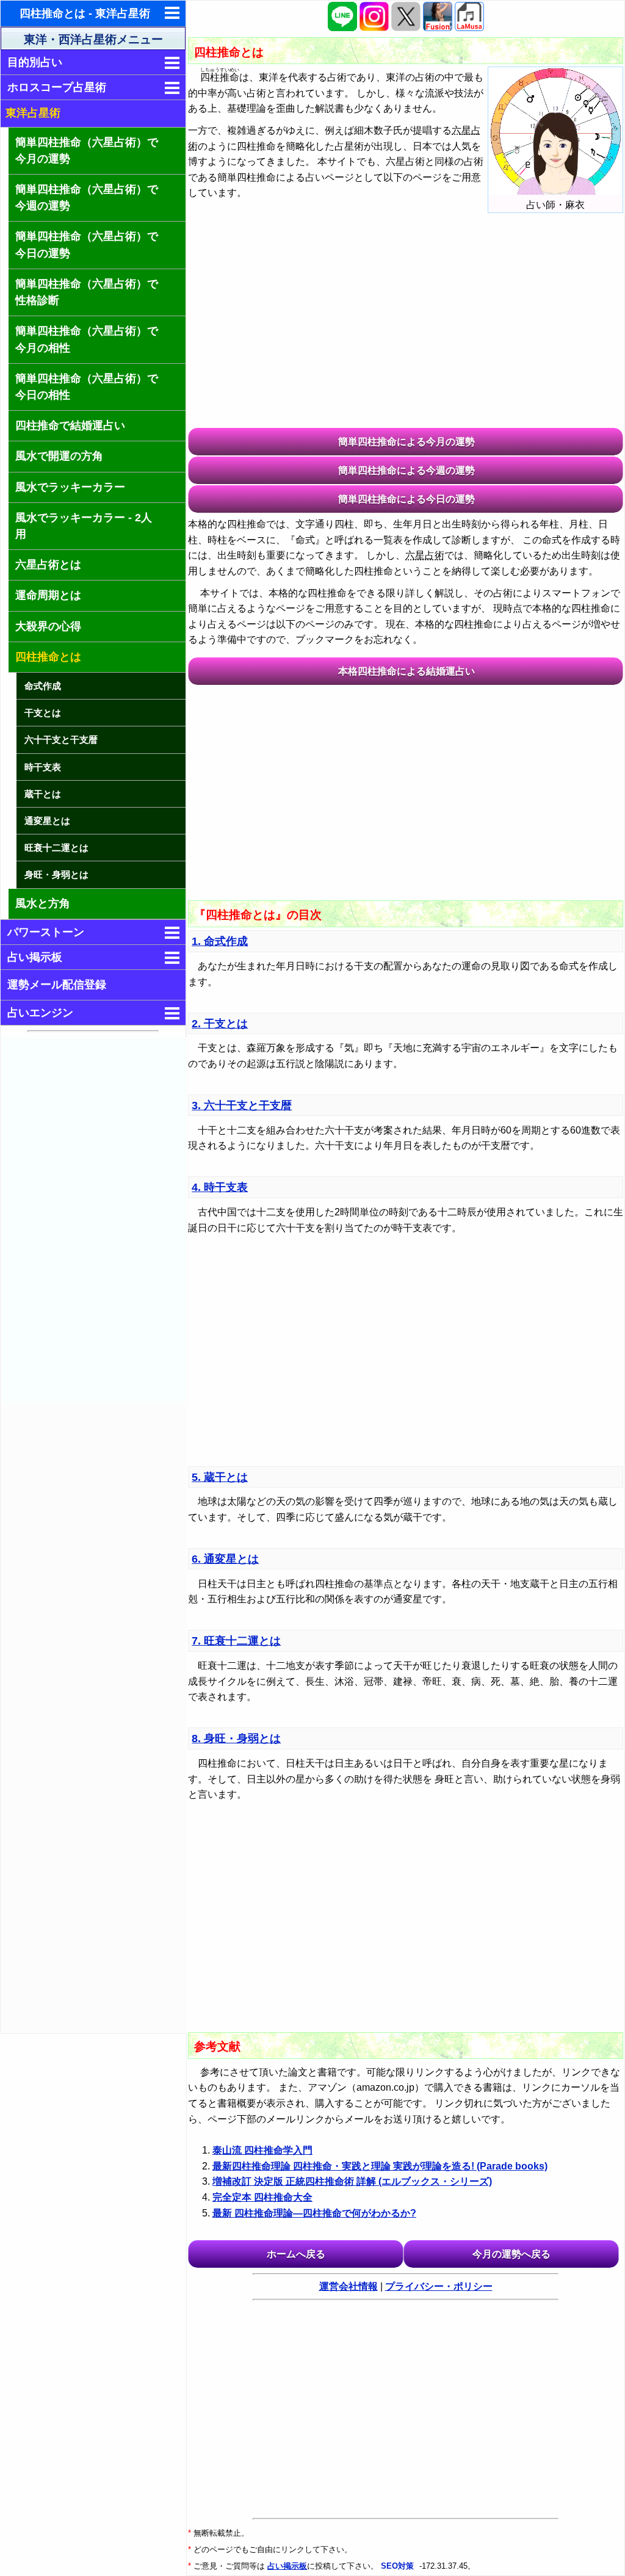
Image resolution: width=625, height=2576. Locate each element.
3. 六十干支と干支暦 (242, 1105)
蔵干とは (43, 794)
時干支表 (43, 767)
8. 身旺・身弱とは (236, 1738)
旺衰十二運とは (56, 848)
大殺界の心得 (48, 626)
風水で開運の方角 (59, 456)
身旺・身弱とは (56, 874)
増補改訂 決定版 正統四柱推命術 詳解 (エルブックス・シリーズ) (352, 2181)
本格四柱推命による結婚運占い (406, 671)
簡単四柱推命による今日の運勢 (406, 499)
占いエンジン (40, 1013)
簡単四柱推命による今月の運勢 (406, 442)
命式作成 (43, 686)
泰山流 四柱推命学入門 (262, 2150)
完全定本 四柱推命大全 (262, 2197)
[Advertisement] (94, 1220)
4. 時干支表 (220, 1187)
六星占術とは (48, 565)
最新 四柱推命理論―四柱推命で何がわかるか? (314, 2213)
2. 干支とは (220, 1024)
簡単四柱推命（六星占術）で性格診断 (87, 292)
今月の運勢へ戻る (511, 2254)
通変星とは (47, 821)
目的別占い (35, 62)
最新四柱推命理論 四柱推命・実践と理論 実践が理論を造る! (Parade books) (380, 2166)
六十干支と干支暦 (61, 740)
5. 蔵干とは (220, 1477)
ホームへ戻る (296, 2254)
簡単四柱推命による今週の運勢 (406, 470)
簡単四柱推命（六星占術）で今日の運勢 (87, 244)
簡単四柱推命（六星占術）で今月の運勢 (87, 150)
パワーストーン (46, 932)
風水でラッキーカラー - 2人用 (84, 526)
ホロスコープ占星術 (57, 87)
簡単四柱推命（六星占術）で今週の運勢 (87, 197)
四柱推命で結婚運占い (70, 425)
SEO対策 (399, 2566)
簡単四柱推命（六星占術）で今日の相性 (87, 387)
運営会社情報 (349, 2286)
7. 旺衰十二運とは (236, 1641)
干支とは (43, 713)
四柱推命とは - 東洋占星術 (85, 13)
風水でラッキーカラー (70, 487)
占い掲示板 (35, 957)
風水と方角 (43, 903)
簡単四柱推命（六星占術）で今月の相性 (87, 339)
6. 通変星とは (225, 1559)
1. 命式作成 (220, 941)
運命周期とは (48, 595)
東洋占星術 (33, 113)
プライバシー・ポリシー (439, 2286)
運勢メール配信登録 (57, 985)
